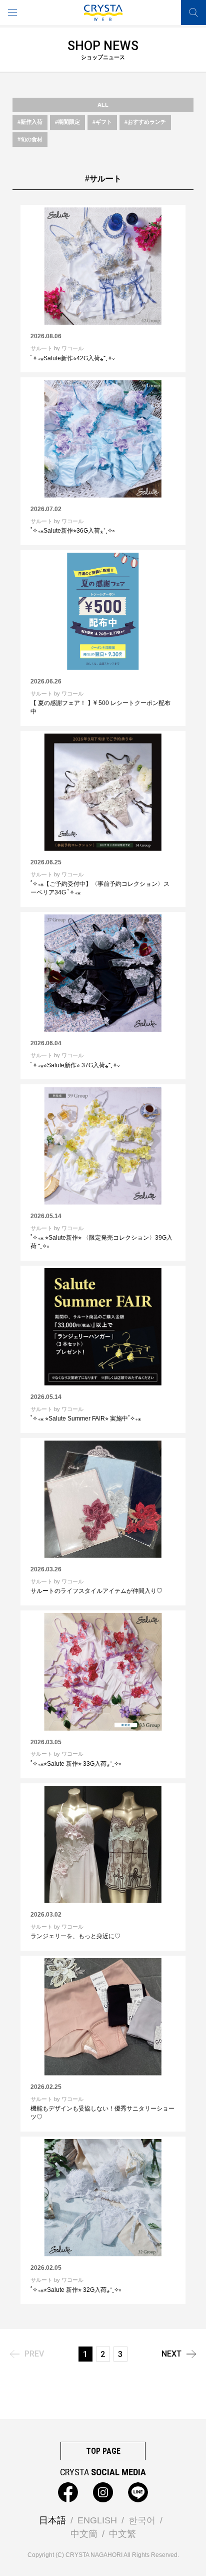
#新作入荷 (30, 122)
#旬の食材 (30, 139)
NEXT (171, 2354)
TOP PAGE (103, 2451)
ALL (103, 105)
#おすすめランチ (145, 122)
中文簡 (84, 2534)
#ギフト (102, 122)
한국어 (142, 2520)
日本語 (52, 2520)
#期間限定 (67, 122)
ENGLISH (97, 2520)
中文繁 (122, 2534)
